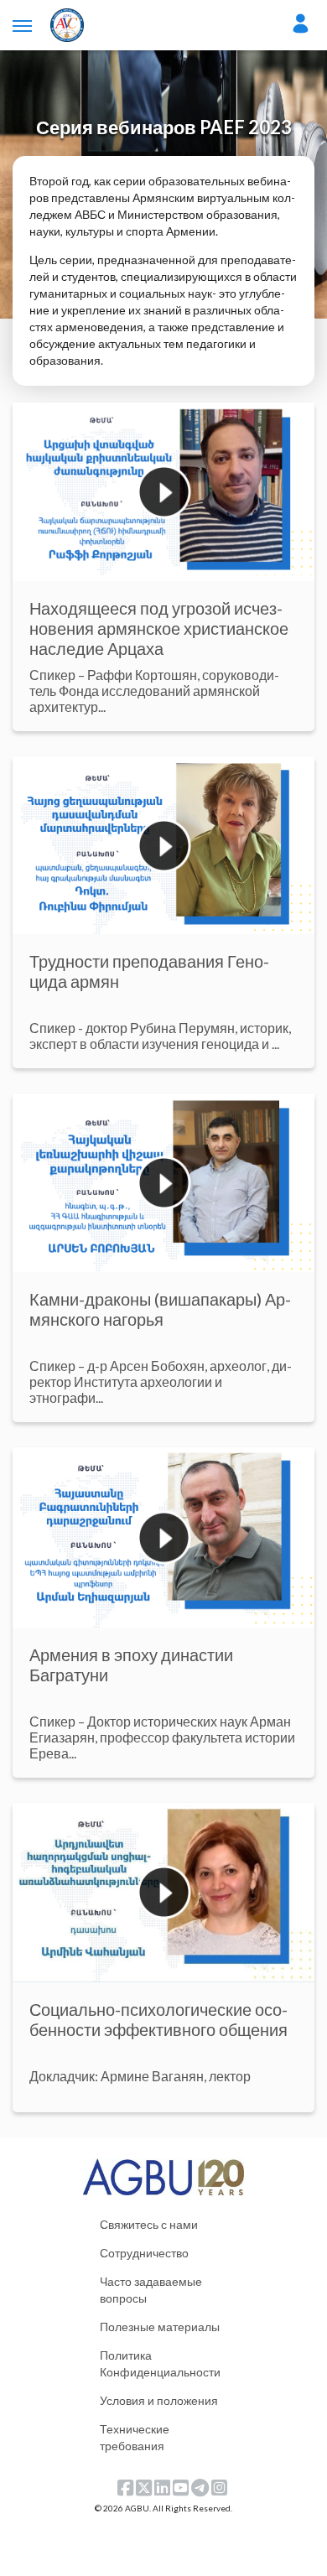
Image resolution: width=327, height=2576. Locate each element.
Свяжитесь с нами (149, 2224)
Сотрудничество (144, 2253)
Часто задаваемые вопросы (151, 2290)
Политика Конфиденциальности (160, 2363)
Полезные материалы (160, 2327)
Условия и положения (159, 2400)
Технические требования (135, 2437)
